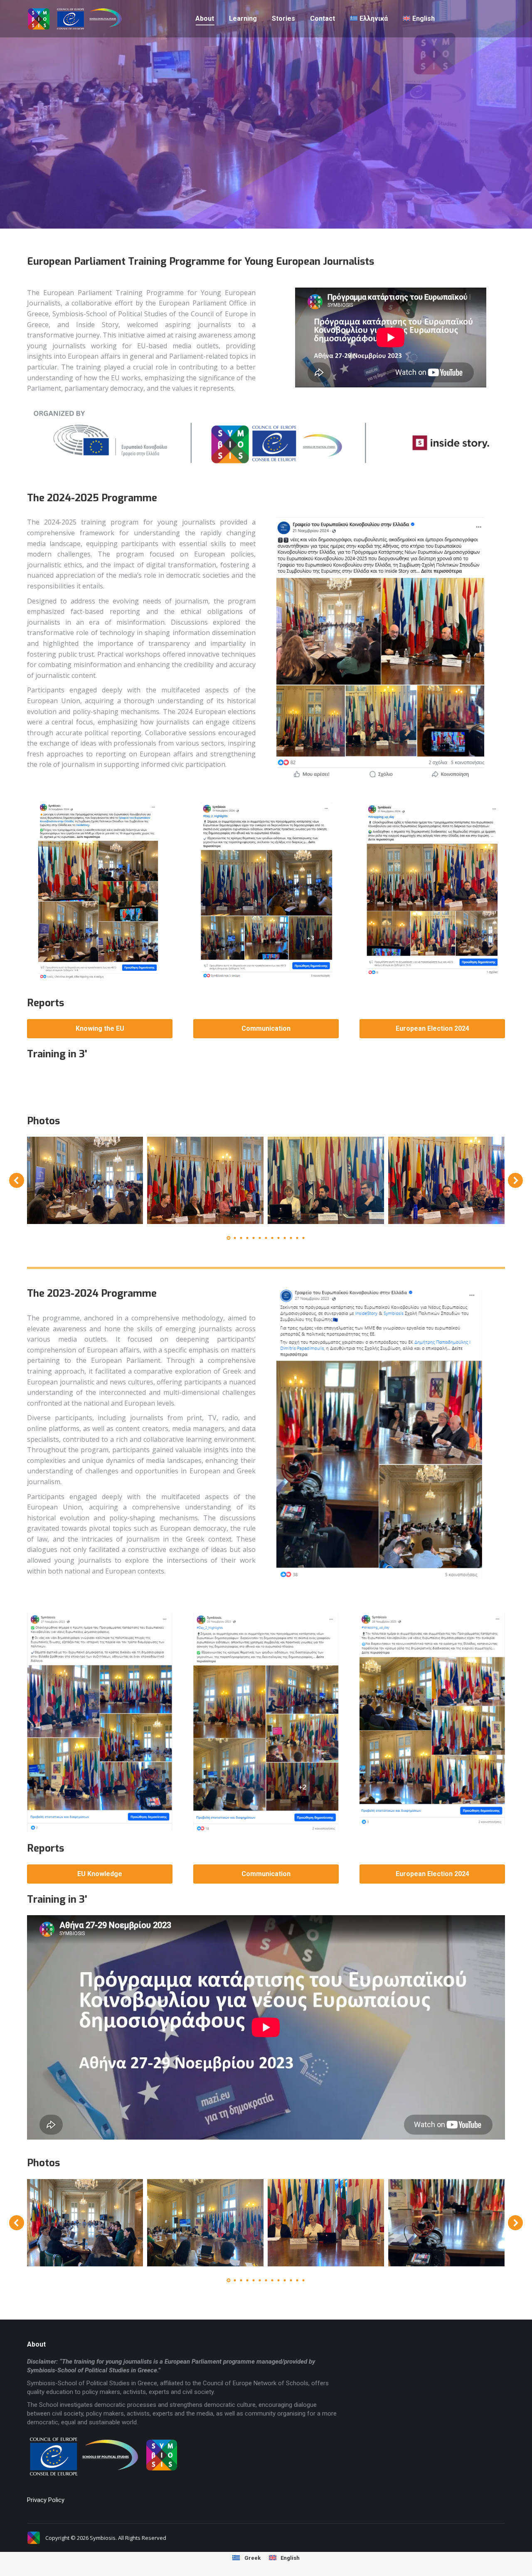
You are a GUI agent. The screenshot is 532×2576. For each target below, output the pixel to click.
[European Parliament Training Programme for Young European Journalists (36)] (326, 1180)
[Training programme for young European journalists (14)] (446, 2223)
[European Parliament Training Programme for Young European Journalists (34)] (446, 1180)
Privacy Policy (46, 2500)
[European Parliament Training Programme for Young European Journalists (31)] (85, 1180)
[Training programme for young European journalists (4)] (205, 2223)
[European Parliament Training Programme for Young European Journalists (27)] (205, 1180)
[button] (17, 1180)
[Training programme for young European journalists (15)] (85, 2223)
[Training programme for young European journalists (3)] (326, 2223)
